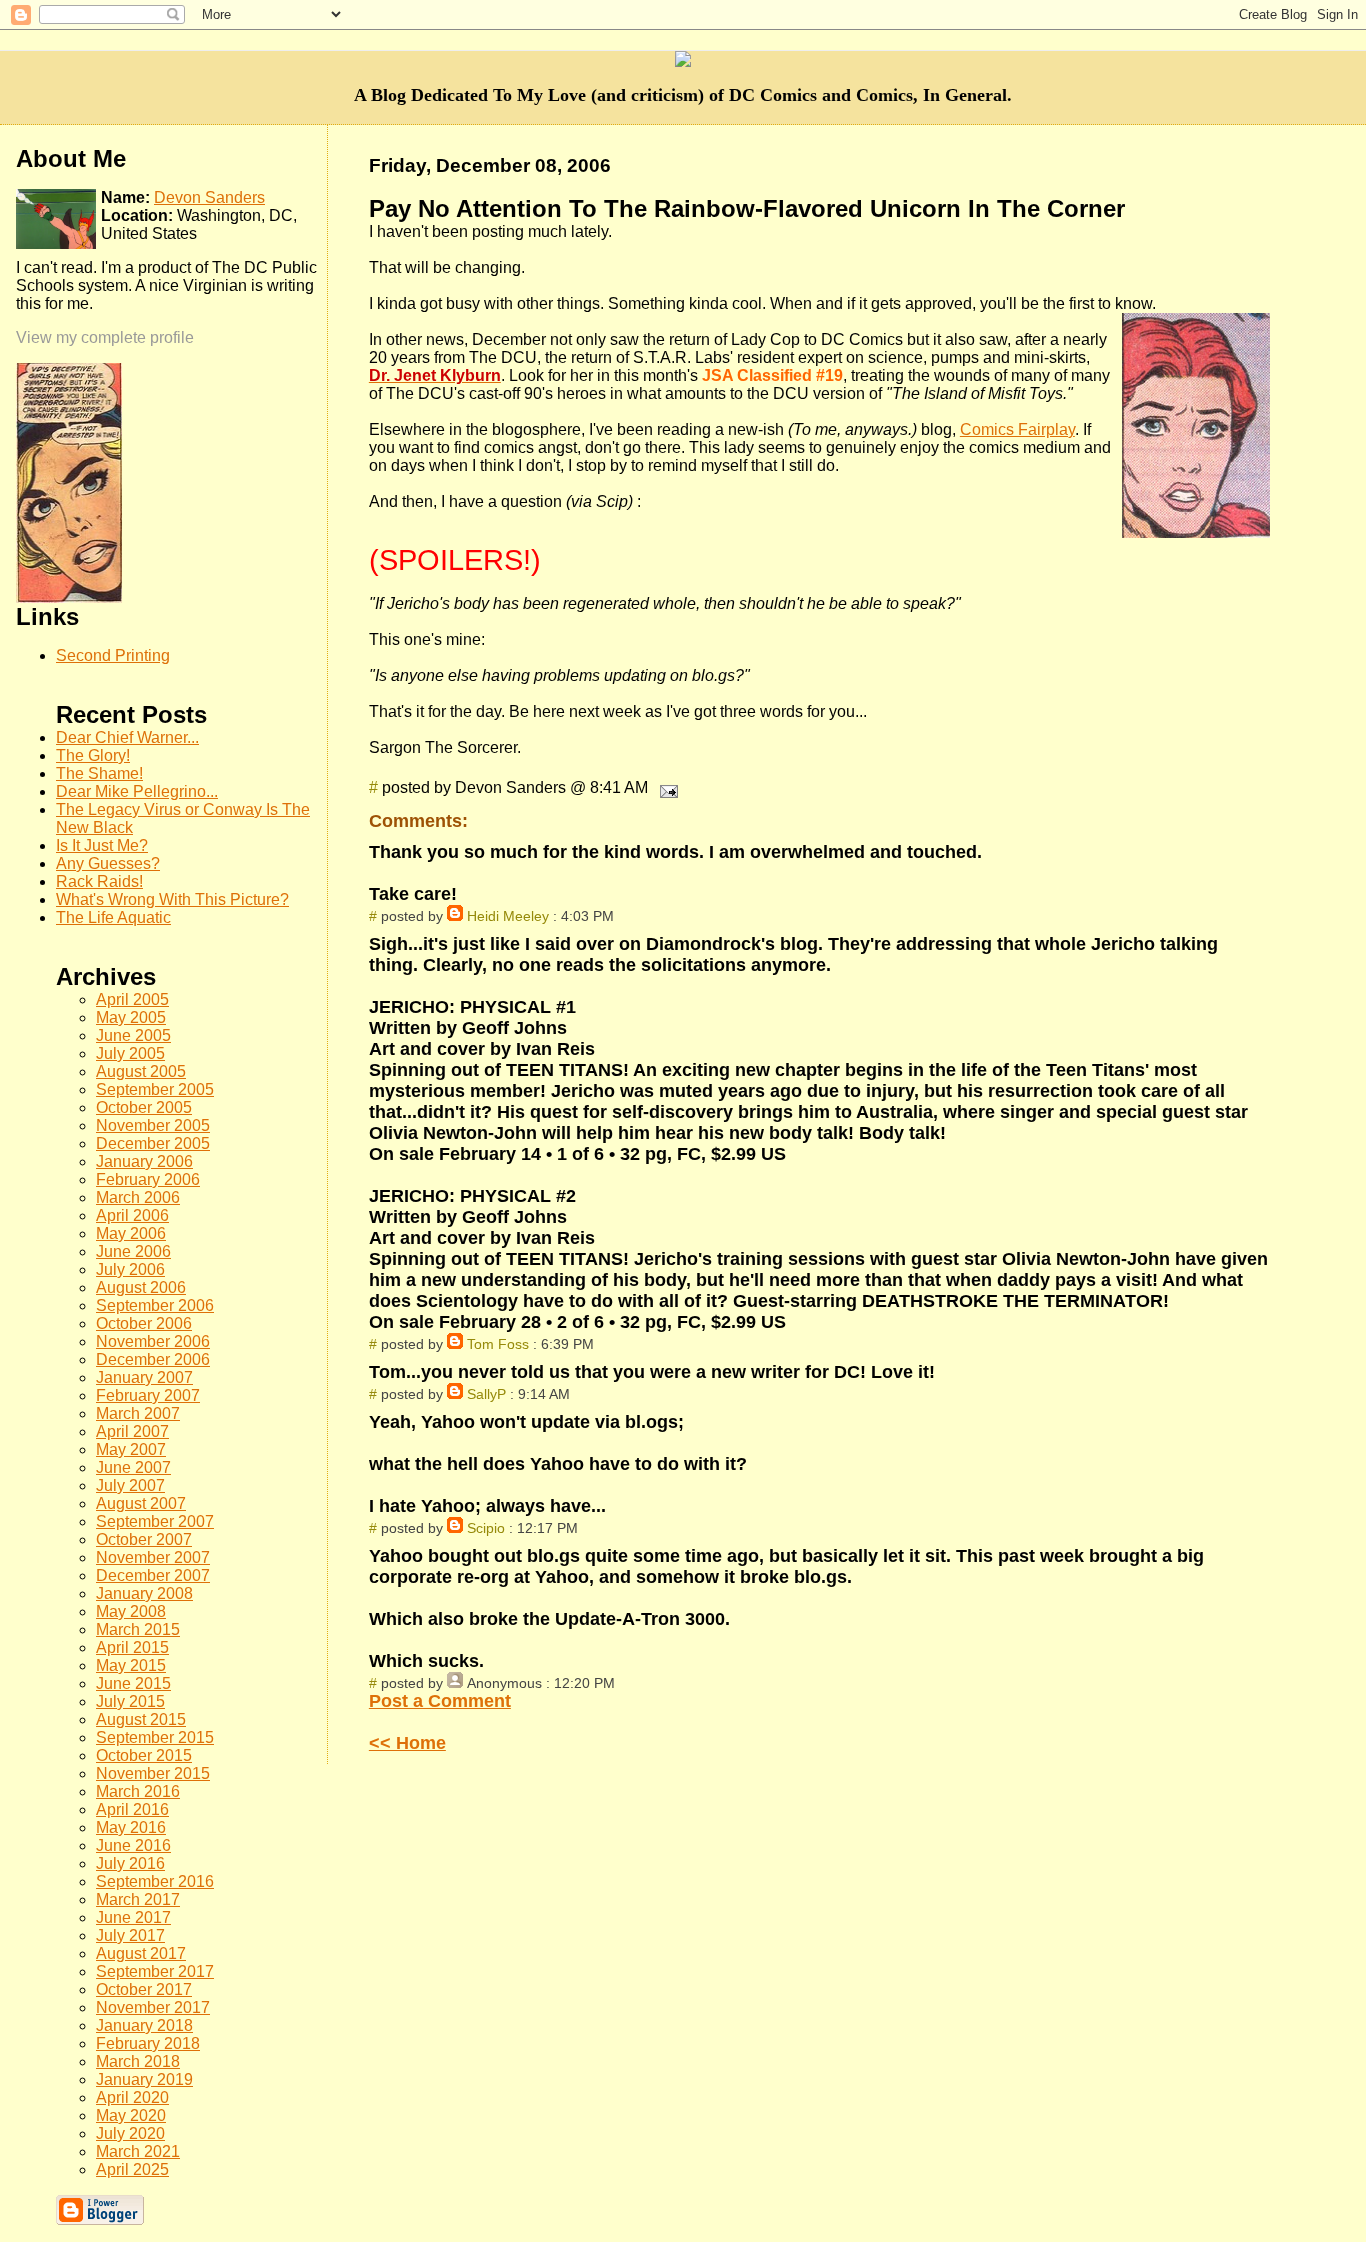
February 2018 (148, 2043)
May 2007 (131, 1449)
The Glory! (93, 755)
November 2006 (153, 1341)
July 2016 (130, 1863)
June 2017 (133, 1917)
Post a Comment (440, 1701)
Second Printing (113, 655)
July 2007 (130, 1485)
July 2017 (130, 1935)
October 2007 (144, 1539)
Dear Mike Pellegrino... (137, 791)
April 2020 (132, 2097)
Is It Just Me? (102, 845)
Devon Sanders (209, 197)
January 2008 (144, 1593)
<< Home (407, 1743)
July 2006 (130, 1269)
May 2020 (131, 2115)
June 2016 (133, 1845)
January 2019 (144, 2079)
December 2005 (153, 1143)
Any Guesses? (108, 863)
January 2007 (144, 1377)
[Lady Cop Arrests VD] (69, 597)
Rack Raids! (99, 881)
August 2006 (141, 1287)
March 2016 (138, 1791)
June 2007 (133, 1467)
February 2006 (148, 1179)
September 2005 (155, 1089)
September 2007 (155, 1521)
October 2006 (144, 1323)
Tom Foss (498, 1344)
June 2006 (133, 1251)
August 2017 (141, 1953)
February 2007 (148, 1395)
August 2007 (141, 1503)
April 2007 (132, 1431)
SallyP (486, 1394)
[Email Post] (665, 787)
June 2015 (133, 1683)
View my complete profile (105, 337)
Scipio (486, 1528)
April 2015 (132, 1647)
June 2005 (133, 1035)
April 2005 (132, 999)
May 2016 (131, 1827)
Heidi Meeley (508, 916)
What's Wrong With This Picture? (172, 899)
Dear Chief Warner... (127, 737)
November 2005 (153, 1125)
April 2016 (132, 1809)
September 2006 (155, 1305)
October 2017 (144, 1989)
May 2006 (131, 1233)
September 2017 (155, 1971)
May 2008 (131, 1611)
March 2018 (138, 2061)
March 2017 (138, 1899)
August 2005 (141, 1071)
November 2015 (153, 1773)
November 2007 (153, 1557)
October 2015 (144, 1755)
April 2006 (132, 1215)
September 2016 (155, 1881)
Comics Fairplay (1017, 429)
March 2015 (138, 1629)
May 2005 (131, 1017)
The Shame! (99, 773)
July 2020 (130, 2133)
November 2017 (153, 2007)
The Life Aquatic (113, 917)
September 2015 (155, 1737)
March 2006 (138, 1197)
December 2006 (153, 1359)
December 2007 (153, 1575)
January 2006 (144, 1161)
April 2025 (132, 2169)
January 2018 (144, 2025)
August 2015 (141, 1719)
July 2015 (130, 1701)
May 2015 (131, 1665)
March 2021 (138, 2151)
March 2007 (138, 1413)
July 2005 (130, 1053)
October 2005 (144, 1107)
